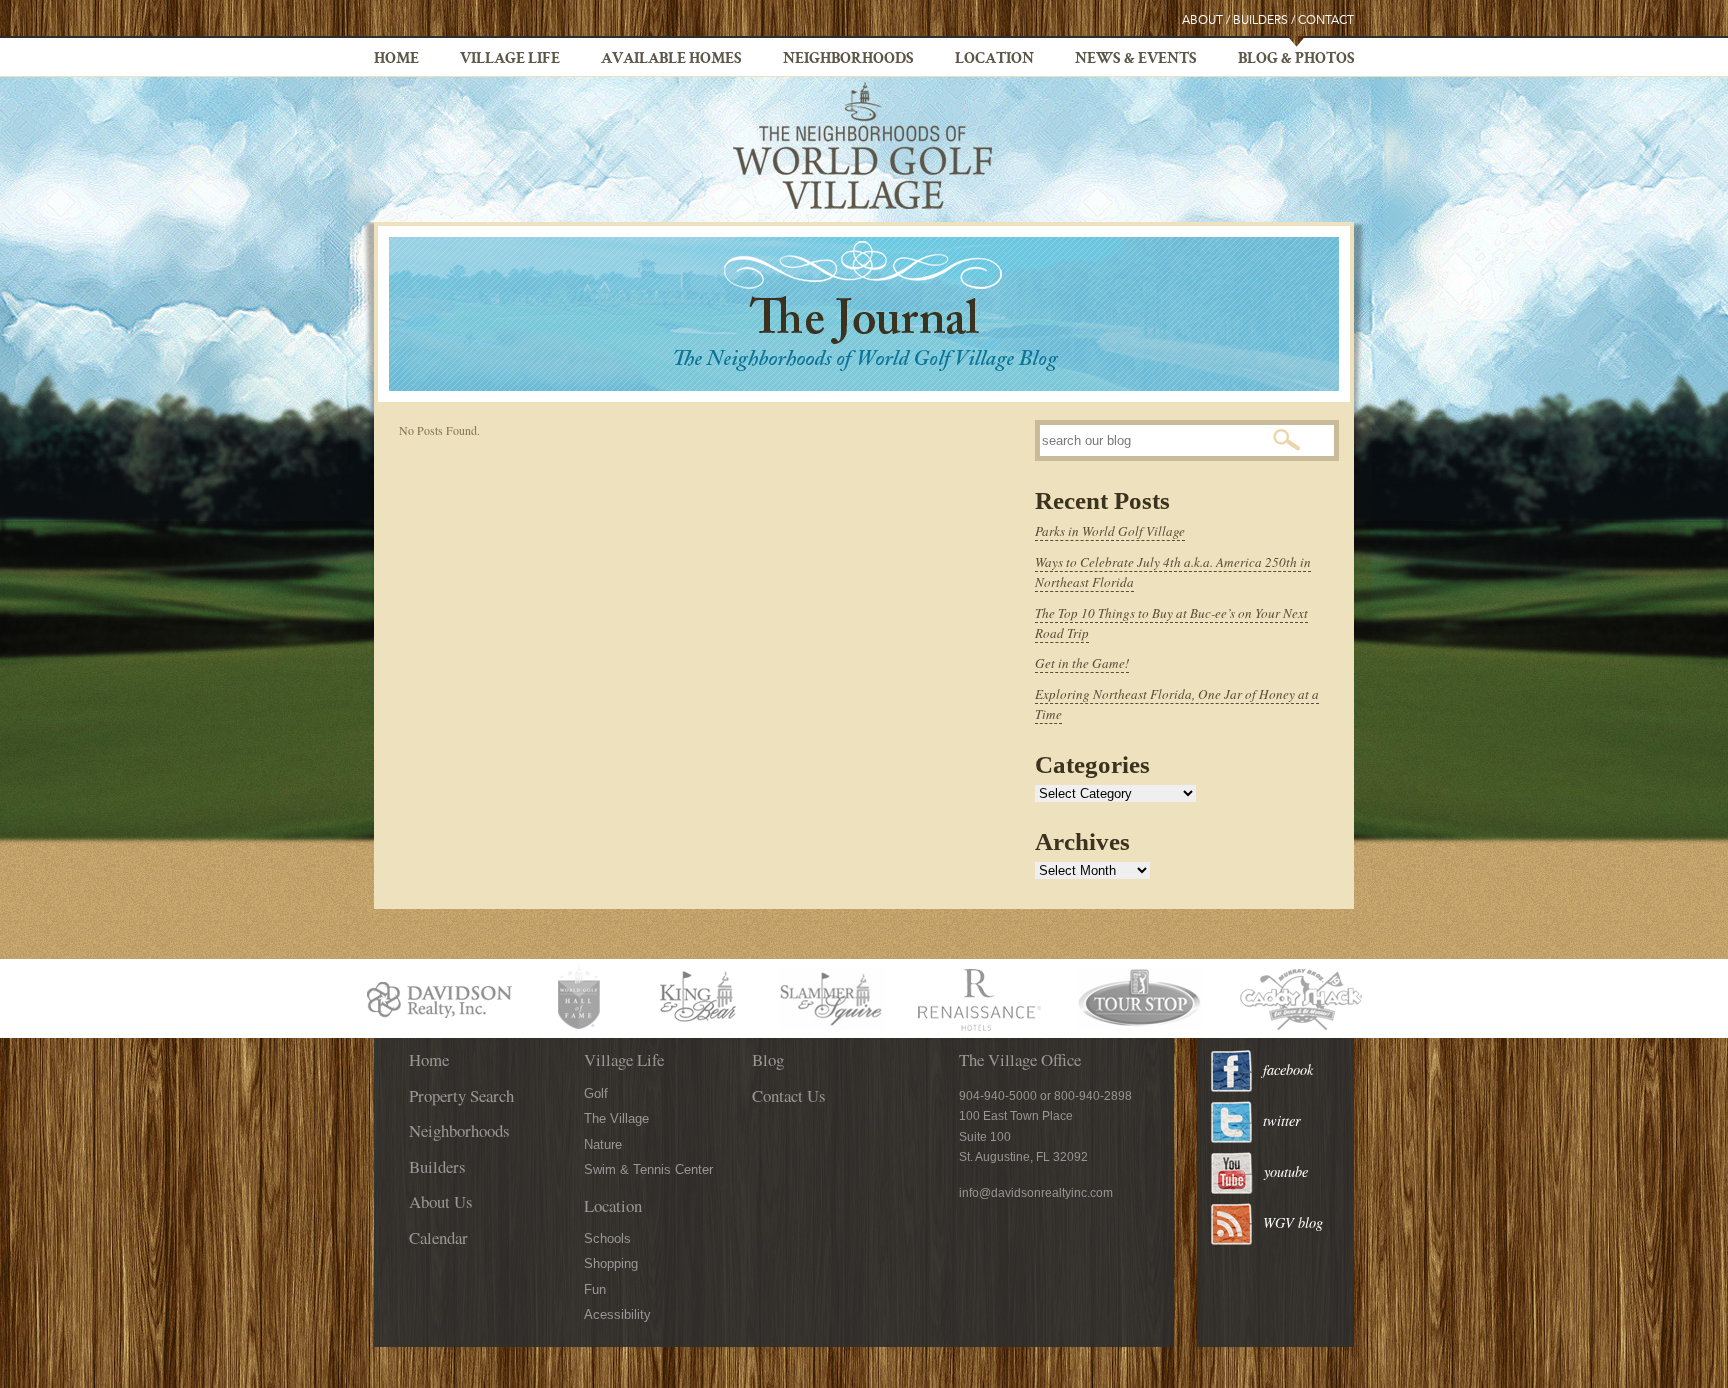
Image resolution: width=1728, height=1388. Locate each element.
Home (396, 60)
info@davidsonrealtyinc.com (1036, 1193)
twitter (1282, 1120)
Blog (768, 1059)
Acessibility (617, 1314)
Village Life (510, 60)
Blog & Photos (1296, 60)
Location (994, 60)
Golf (596, 1093)
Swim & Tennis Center (648, 1169)
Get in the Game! (1082, 663)
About (1202, 20)
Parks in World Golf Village (1110, 531)
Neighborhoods (848, 60)
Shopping (611, 1263)
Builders (1260, 20)
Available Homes (671, 60)
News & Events (1136, 60)
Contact (1326, 20)
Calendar (438, 1237)
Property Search (461, 1095)
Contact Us (789, 1095)
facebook (1288, 1069)
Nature (603, 1144)
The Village (616, 1118)
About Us (441, 1201)
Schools (607, 1238)
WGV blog (1293, 1222)
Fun (595, 1289)
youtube (1286, 1171)
